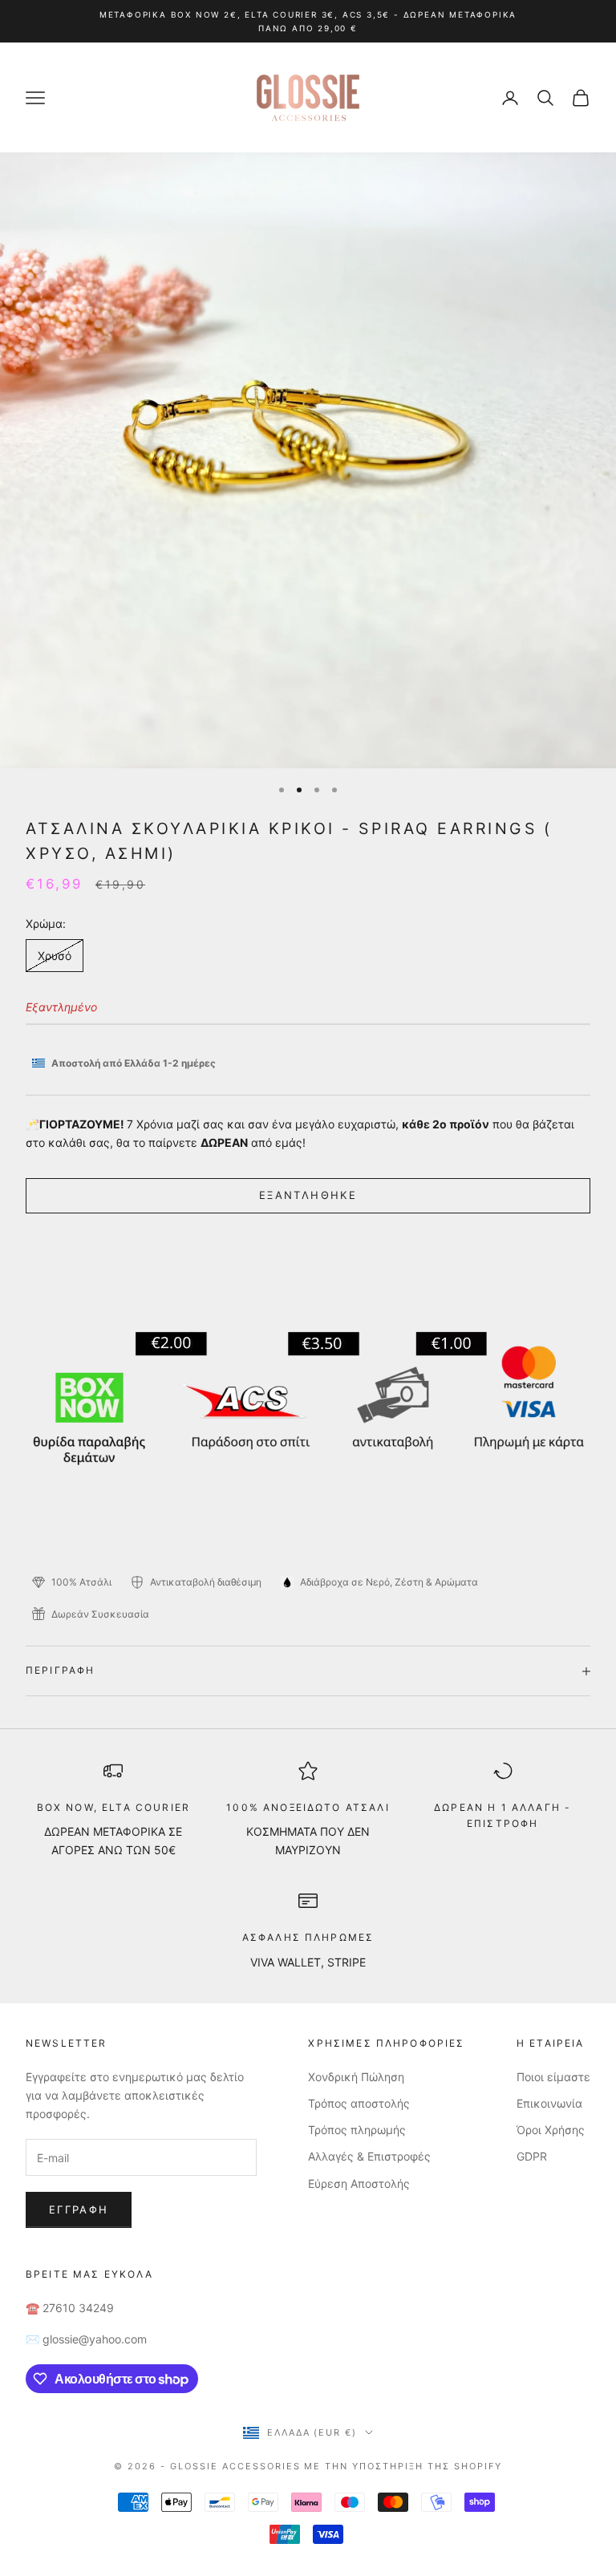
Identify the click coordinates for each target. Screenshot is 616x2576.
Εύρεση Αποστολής (359, 2183)
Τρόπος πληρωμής (357, 2130)
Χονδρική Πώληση (356, 2077)
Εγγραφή (79, 2209)
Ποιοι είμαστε (553, 2077)
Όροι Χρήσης (551, 2130)
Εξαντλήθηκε (308, 1195)
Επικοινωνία (549, 2103)
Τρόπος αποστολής (359, 2103)
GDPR (532, 2156)
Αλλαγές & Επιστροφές (369, 2156)
